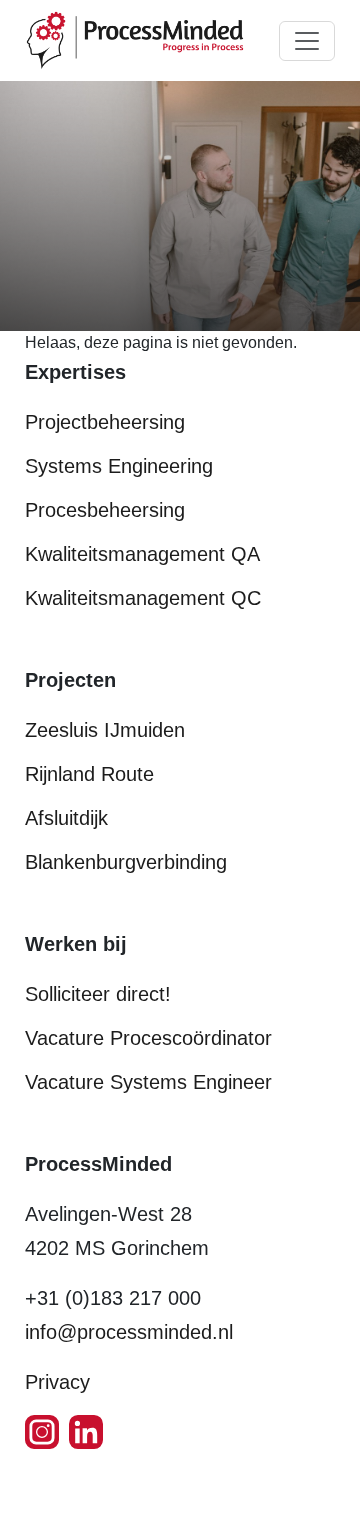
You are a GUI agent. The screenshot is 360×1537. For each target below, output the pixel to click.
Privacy (57, 1382)
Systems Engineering (119, 466)
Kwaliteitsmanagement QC (143, 598)
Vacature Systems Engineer (148, 1082)
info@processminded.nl (129, 1332)
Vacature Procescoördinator (148, 1038)
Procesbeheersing (105, 510)
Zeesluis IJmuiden (105, 730)
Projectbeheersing (105, 422)
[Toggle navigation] (307, 41)
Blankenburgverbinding (126, 862)
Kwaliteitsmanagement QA (142, 554)
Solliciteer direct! (98, 994)
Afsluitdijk (66, 818)
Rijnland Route (89, 774)
